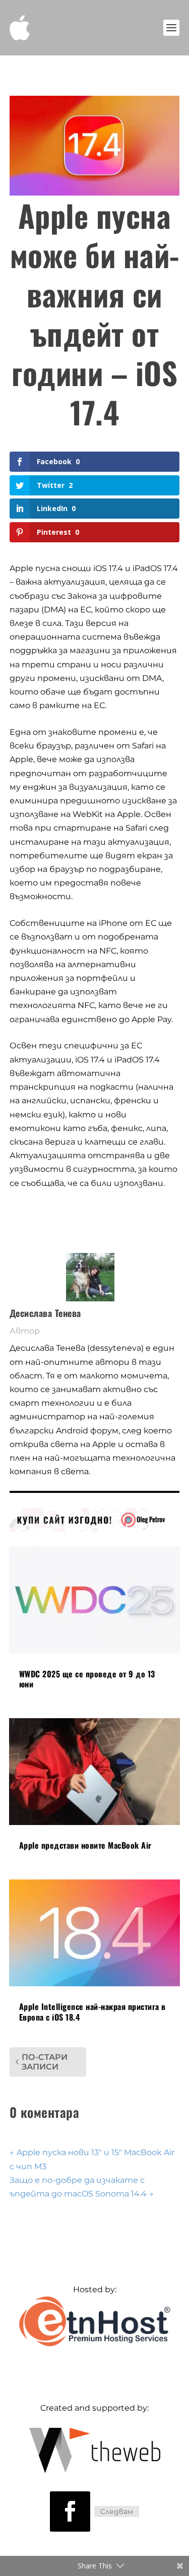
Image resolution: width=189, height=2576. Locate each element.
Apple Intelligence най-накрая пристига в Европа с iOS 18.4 (92, 2012)
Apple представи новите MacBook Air (85, 1845)
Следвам (117, 2511)
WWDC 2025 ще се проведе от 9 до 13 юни (87, 1679)
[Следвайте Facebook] (70, 2511)
